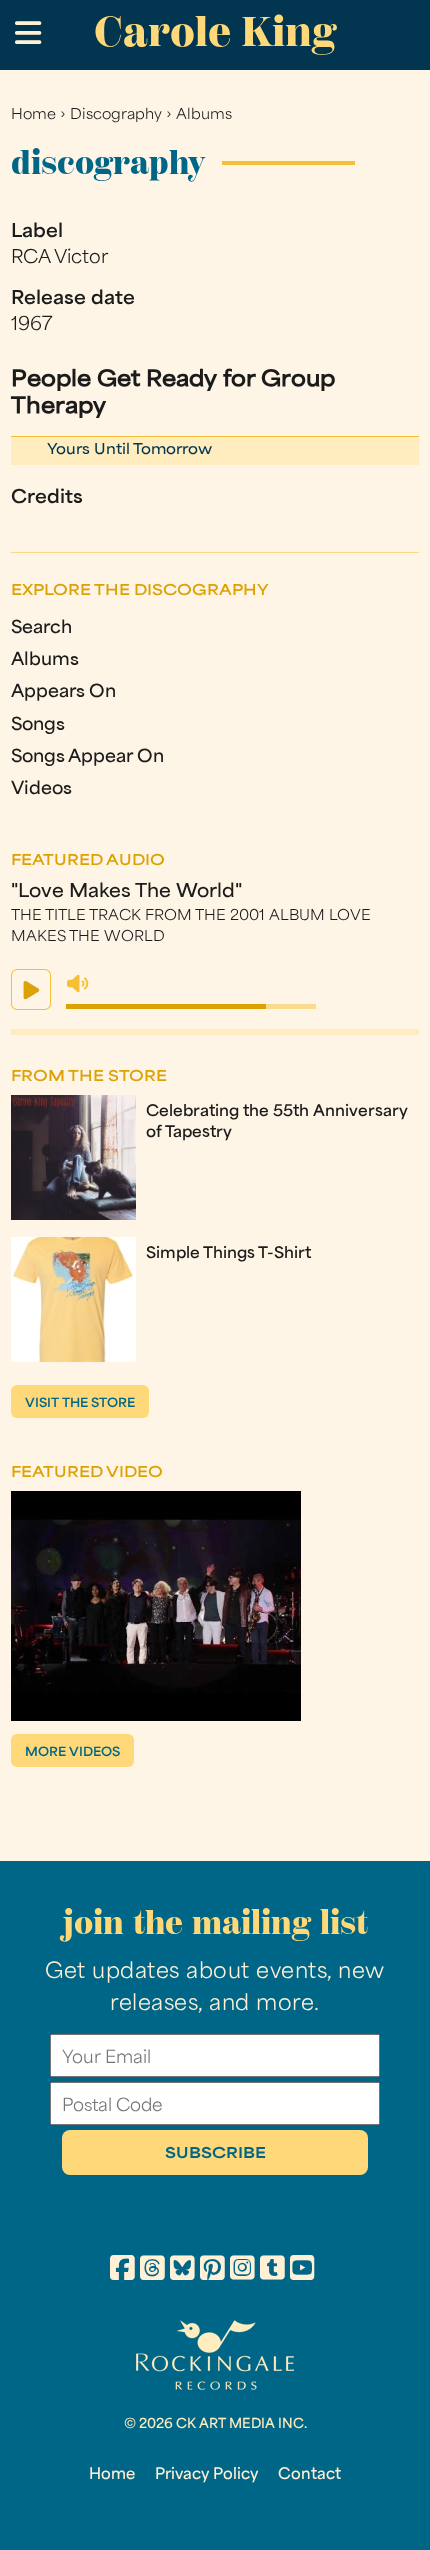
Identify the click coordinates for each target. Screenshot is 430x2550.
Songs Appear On (87, 757)
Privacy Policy (206, 2475)
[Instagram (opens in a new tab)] (242, 2271)
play (31, 989)
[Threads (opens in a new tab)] (152, 2271)
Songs (38, 725)
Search (41, 628)
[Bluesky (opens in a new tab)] (182, 2271)
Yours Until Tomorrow (129, 450)
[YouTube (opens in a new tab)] (302, 2271)
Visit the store (80, 1404)
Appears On (63, 692)
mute (78, 984)
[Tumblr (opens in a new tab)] (272, 2271)
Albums (204, 115)
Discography (116, 115)
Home (33, 115)
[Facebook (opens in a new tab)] (122, 2271)
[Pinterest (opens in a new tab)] (212, 2271)
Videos (41, 789)
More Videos (72, 1753)
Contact (309, 2475)
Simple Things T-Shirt (228, 1254)
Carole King (215, 31)
